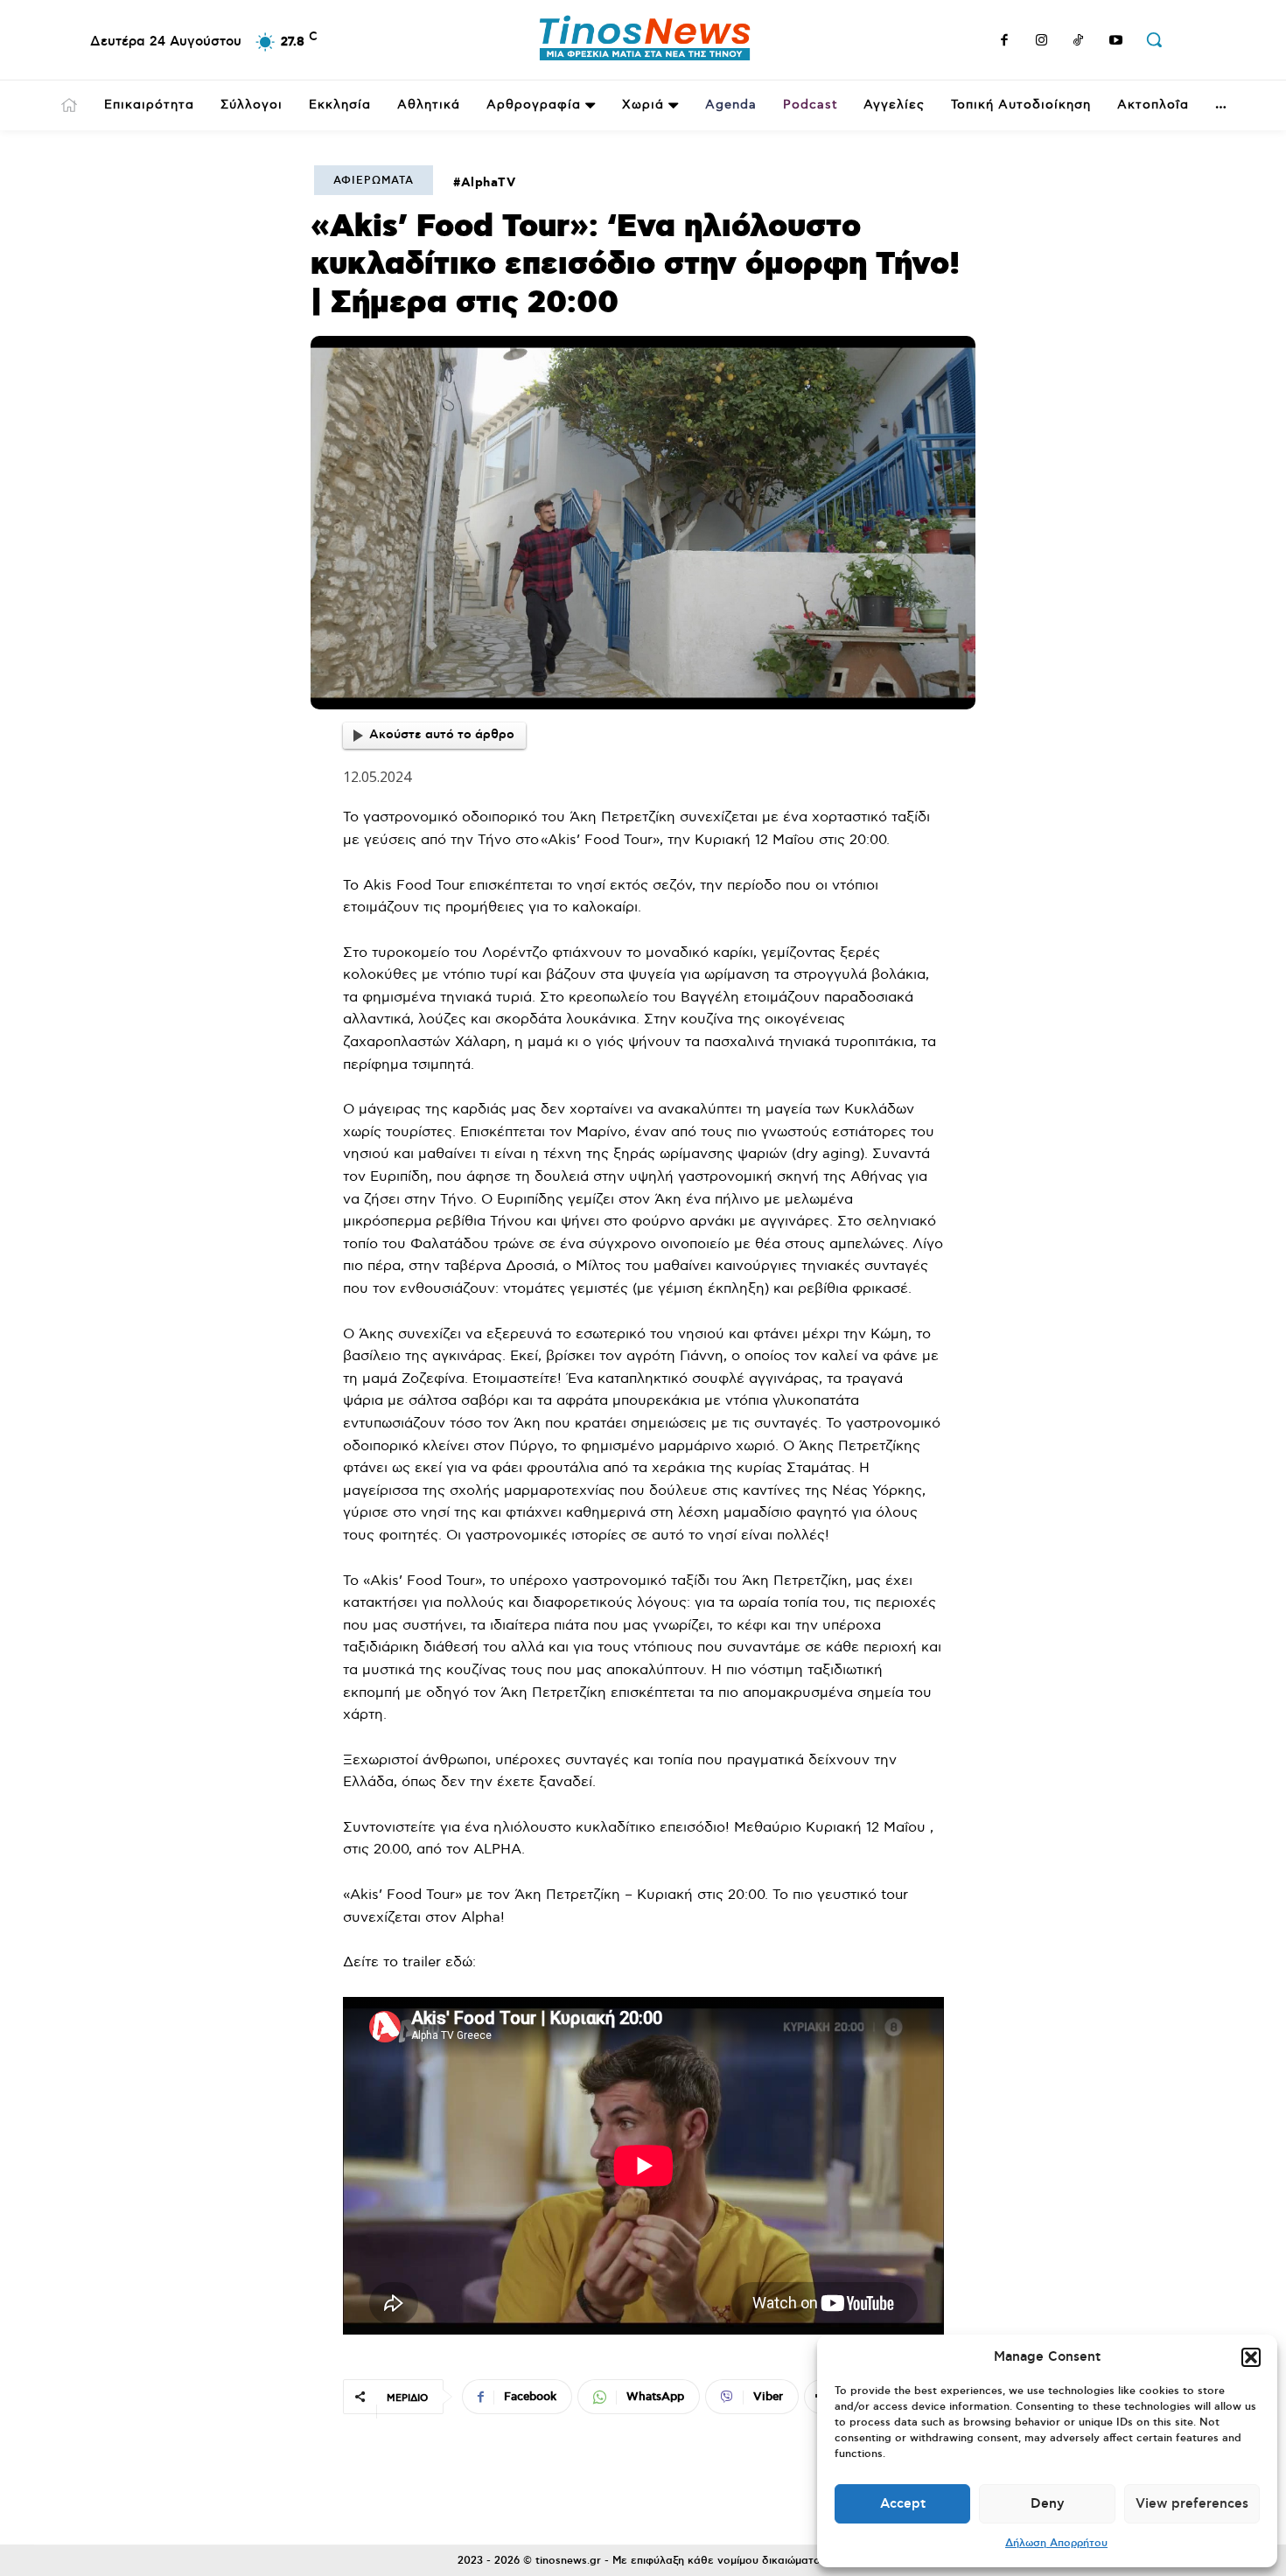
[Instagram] (1042, 42)
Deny (1048, 2504)
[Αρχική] (69, 105)
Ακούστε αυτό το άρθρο (442, 735)
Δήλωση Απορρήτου (1056, 2543)
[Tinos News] (646, 40)
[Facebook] (1004, 42)
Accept (903, 2504)
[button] (1251, 2357)
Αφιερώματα (374, 181)
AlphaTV (489, 183)
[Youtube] (1116, 42)
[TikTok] (1079, 42)
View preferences (1192, 2504)
